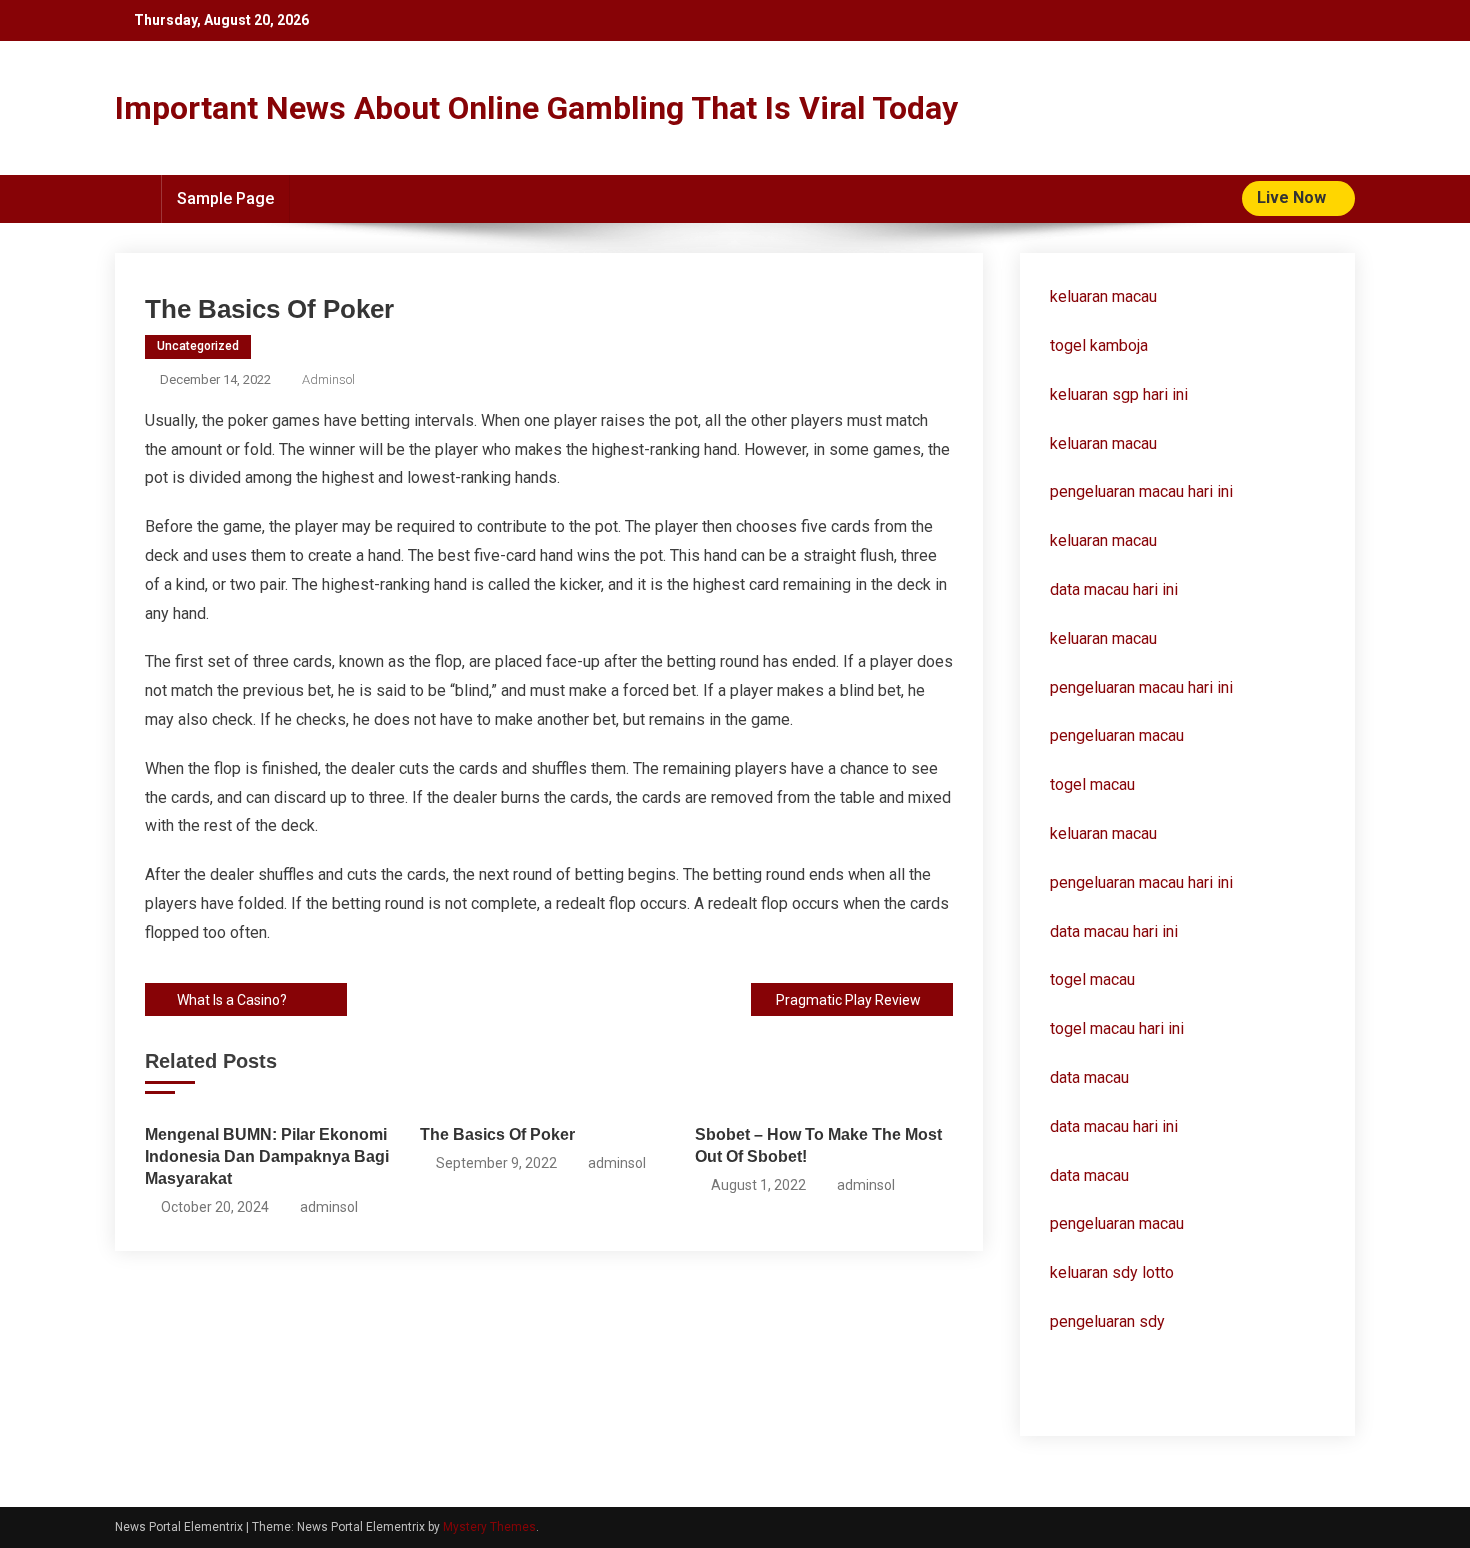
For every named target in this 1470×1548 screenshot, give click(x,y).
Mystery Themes (489, 1527)
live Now (1293, 197)
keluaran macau (1103, 443)
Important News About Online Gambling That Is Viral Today (536, 108)
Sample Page (225, 198)
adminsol (328, 379)
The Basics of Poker (497, 1134)
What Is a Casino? (232, 1000)
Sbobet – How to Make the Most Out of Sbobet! (818, 1145)
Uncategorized (198, 346)
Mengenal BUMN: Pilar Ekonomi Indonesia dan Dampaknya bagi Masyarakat (267, 1156)
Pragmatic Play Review (848, 1000)
